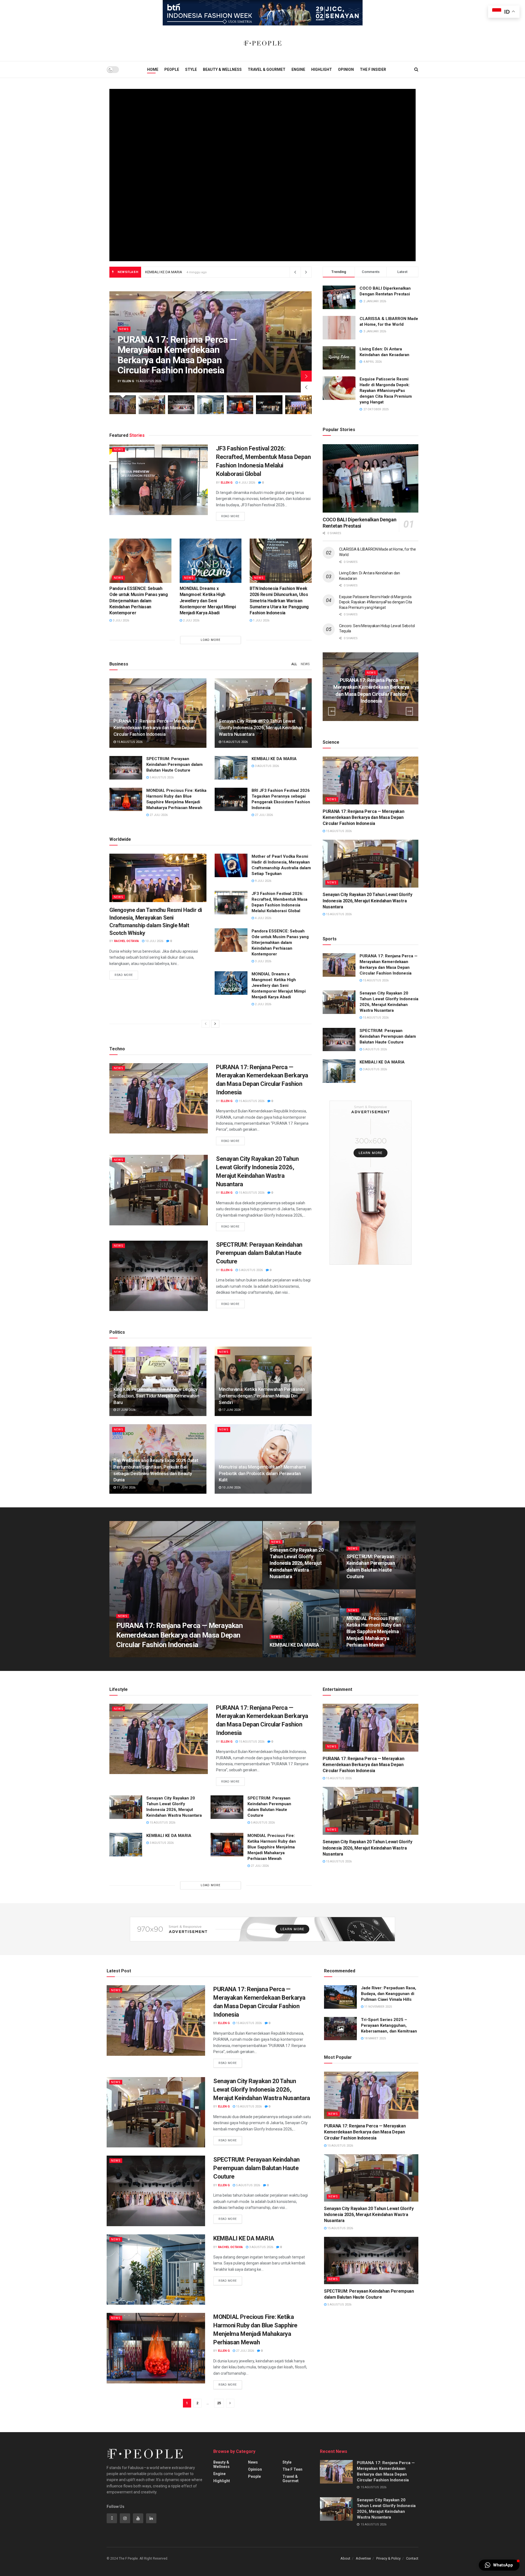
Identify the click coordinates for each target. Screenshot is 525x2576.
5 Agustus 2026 (161, 777)
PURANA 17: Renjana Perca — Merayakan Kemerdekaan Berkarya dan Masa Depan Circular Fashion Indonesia (177, 355)
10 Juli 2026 (154, 941)
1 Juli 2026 (261, 620)
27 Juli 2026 (158, 815)
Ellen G (128, 381)
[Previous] (206, 1024)
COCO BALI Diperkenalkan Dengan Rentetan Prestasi (359, 523)
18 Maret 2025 (375, 2038)
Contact (412, 2558)
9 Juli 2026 (263, 881)
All (294, 664)
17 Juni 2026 (231, 1410)
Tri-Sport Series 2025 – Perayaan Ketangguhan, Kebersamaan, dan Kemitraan (389, 2025)
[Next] (215, 1024)
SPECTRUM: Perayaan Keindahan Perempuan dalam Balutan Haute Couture (174, 764)
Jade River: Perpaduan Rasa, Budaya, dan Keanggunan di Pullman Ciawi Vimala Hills (389, 1994)
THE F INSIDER (373, 69)
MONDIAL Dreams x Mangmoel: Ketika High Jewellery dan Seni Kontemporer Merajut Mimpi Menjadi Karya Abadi (208, 601)
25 (219, 2403)
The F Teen (292, 2469)
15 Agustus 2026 (129, 742)
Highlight (322, 69)
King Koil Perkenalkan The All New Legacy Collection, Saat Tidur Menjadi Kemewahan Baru (156, 1396)
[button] (499, 2565)
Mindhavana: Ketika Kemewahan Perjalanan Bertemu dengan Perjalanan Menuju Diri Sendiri (262, 1396)
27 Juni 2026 (126, 1410)
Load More (211, 640)
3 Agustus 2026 (266, 766)
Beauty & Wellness (222, 69)
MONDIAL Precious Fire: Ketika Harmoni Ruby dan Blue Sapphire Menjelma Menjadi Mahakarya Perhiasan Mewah (374, 1632)
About (345, 2558)
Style (191, 69)
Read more (230, 516)
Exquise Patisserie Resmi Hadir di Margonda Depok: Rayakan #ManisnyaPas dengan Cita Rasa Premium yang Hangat (386, 391)
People (172, 69)
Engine (298, 69)
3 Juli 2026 (120, 620)
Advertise (363, 2558)
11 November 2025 (378, 2007)
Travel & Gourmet (267, 69)
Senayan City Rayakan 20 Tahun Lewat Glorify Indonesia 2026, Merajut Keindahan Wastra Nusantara (223, 272)
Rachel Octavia (126, 941)
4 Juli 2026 (247, 483)
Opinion (346, 69)
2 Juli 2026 (191, 620)
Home (153, 69)
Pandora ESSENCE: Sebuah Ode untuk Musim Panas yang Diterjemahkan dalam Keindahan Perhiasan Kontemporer (139, 601)
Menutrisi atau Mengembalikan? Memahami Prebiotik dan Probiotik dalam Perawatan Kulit (262, 1473)
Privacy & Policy (388, 2558)
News (124, 329)
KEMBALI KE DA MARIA (275, 759)
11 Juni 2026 (126, 1488)
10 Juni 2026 (231, 1488)
